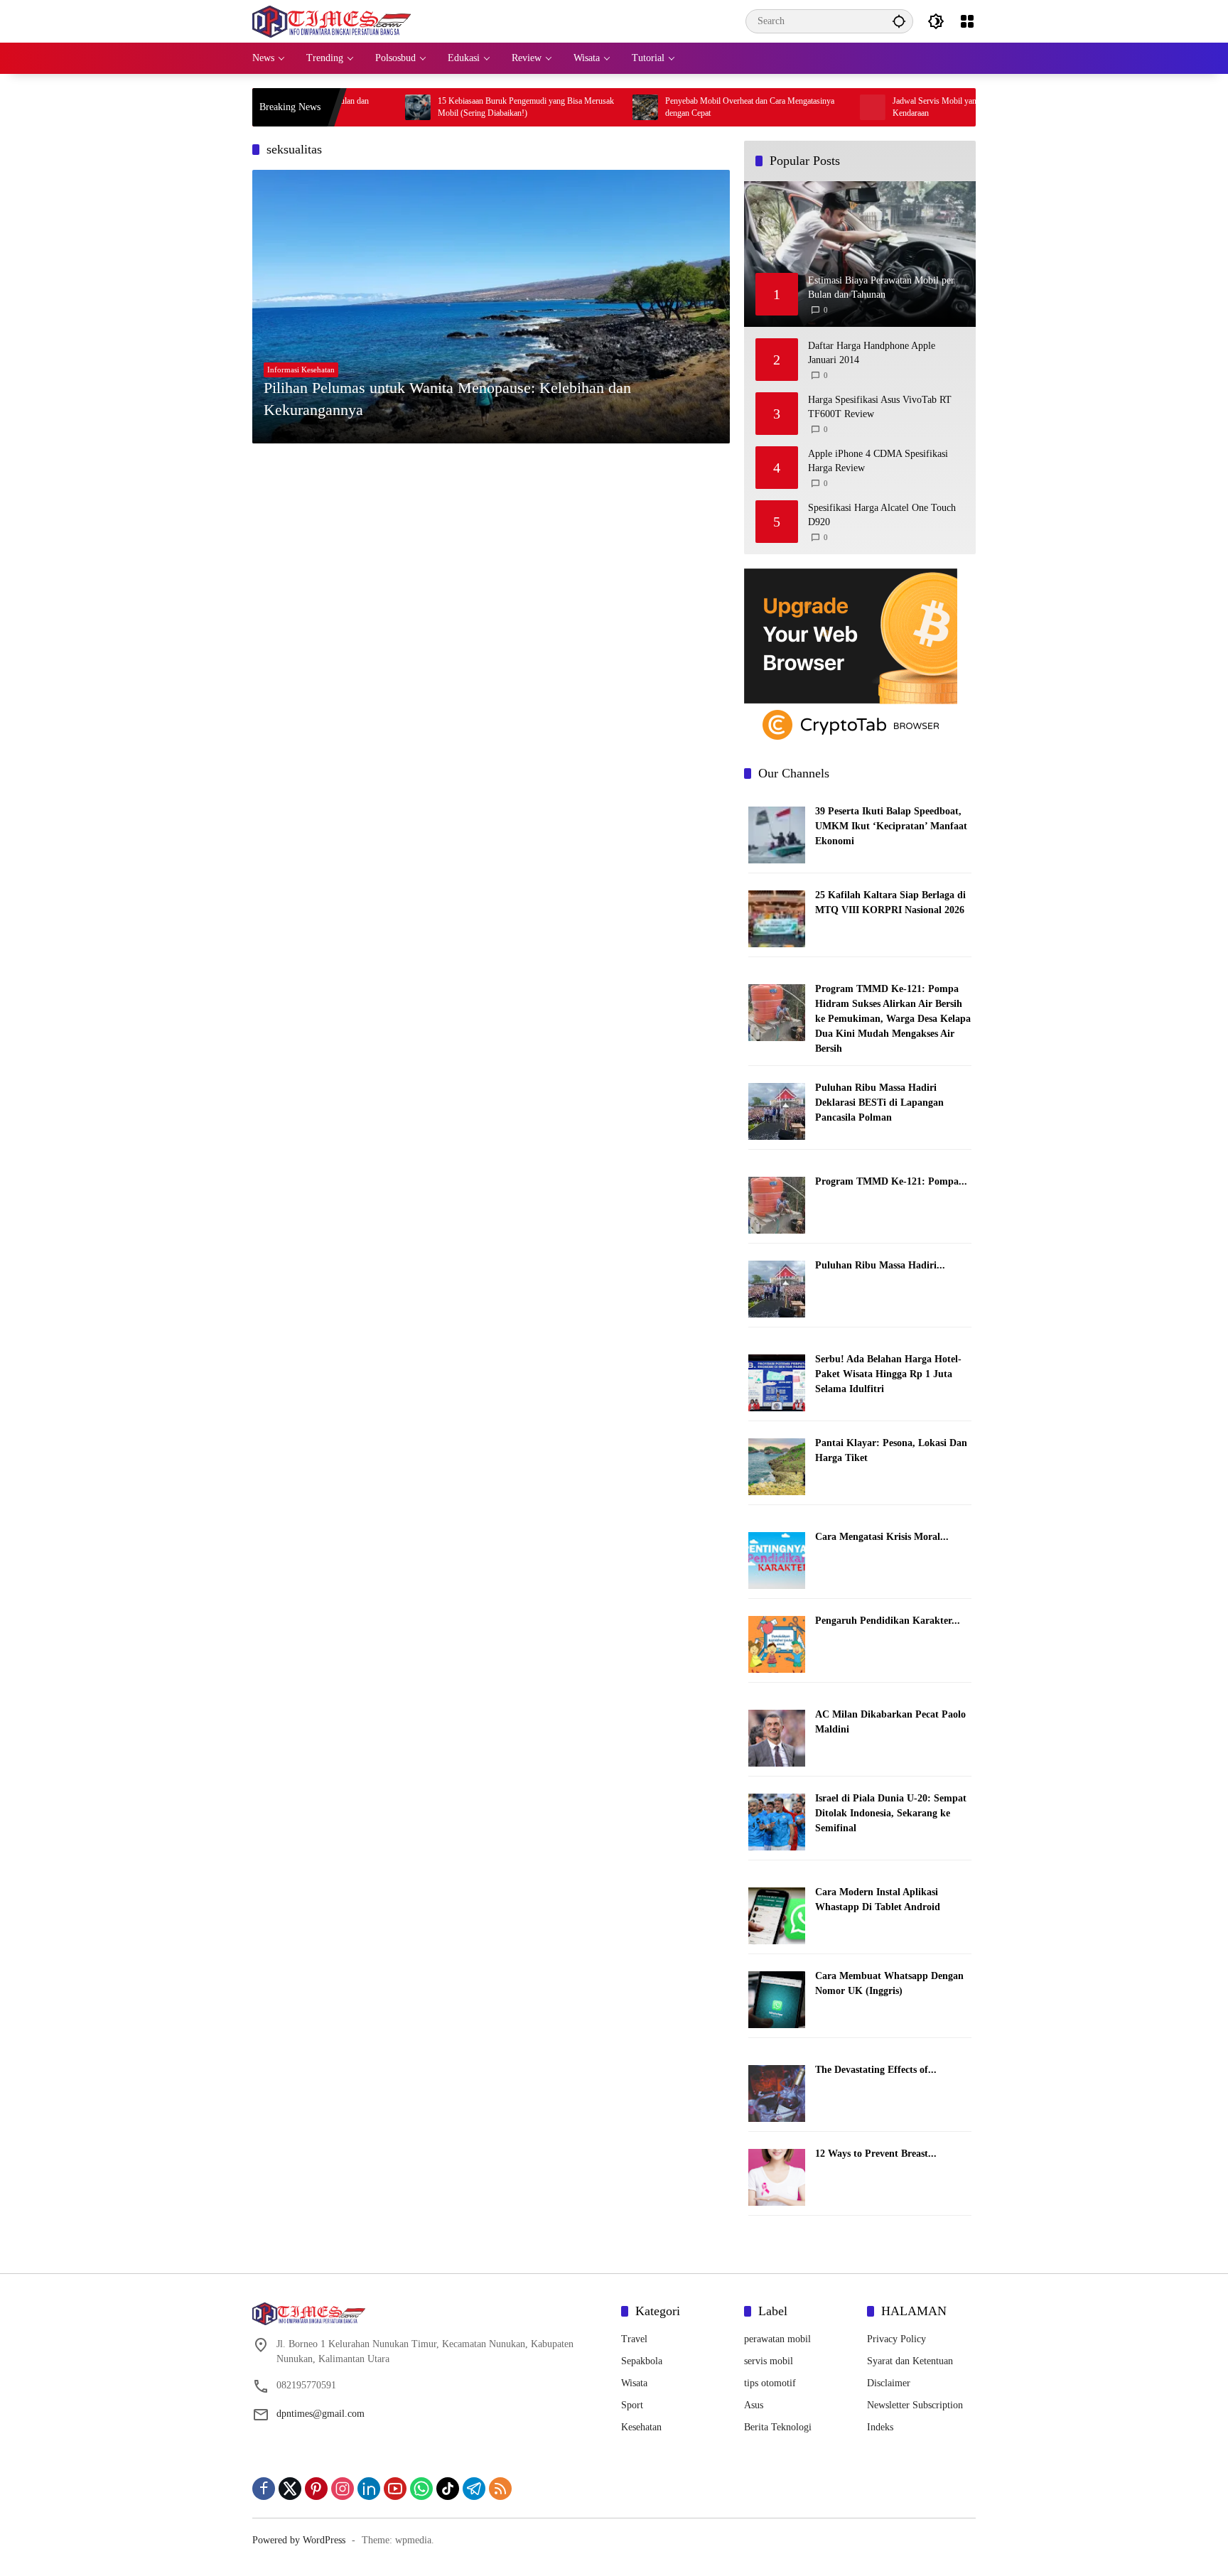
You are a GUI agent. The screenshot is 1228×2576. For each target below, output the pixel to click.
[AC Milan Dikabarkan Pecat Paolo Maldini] (777, 1737)
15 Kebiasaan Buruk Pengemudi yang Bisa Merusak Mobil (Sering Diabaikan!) (443, 107)
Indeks (880, 2427)
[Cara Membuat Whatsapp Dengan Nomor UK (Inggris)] (777, 1999)
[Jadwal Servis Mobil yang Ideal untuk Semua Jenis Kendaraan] (790, 107)
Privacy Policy (896, 2339)
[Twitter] (290, 2489)
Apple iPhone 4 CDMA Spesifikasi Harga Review (878, 461)
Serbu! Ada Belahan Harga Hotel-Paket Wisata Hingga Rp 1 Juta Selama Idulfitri (888, 1374)
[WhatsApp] (421, 2489)
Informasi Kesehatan (301, 370)
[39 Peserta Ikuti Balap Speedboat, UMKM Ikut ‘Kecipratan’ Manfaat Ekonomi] (777, 835)
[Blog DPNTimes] (332, 20)
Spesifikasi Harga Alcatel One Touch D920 (882, 515)
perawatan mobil (777, 2339)
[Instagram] (343, 2489)
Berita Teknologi (778, 2427)
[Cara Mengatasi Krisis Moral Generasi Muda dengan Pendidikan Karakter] (777, 1559)
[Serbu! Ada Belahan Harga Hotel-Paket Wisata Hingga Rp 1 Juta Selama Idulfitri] (777, 1382)
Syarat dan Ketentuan (910, 2361)
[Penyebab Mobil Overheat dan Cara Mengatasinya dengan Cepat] (562, 107)
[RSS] (500, 2489)
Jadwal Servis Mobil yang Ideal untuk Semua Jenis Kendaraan (895, 107)
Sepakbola (642, 2361)
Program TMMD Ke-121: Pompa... (891, 1181)
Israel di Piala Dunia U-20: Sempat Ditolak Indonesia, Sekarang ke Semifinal (891, 1813)
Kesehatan (641, 2427)
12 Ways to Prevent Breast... (876, 2154)
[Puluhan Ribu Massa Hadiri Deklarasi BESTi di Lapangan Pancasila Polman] (777, 1110)
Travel (634, 2339)
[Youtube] (395, 2489)
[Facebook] (264, 2489)
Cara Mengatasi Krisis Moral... (882, 1537)
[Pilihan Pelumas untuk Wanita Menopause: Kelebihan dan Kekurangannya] (491, 306)
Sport (632, 2405)
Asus (754, 2405)
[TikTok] (448, 2489)
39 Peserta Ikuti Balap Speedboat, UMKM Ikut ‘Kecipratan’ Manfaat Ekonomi (891, 826)
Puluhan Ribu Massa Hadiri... (880, 1265)
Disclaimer (889, 2383)
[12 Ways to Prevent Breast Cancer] (777, 2176)
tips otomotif (770, 2383)
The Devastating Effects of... (876, 2070)
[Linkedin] (369, 2489)
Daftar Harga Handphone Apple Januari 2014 (872, 353)
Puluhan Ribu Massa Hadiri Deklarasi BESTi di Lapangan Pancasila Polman (879, 1103)
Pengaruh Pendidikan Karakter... (888, 1621)
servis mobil (769, 2361)
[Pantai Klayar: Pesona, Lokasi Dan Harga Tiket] (777, 1466)
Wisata (634, 2383)
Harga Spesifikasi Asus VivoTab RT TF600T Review (880, 407)
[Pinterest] (316, 2489)
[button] (899, 21)
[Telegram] (474, 2489)
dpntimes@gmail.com (321, 2414)
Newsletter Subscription (915, 2405)
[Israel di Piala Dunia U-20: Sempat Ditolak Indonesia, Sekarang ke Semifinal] (777, 1821)
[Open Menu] (967, 21)
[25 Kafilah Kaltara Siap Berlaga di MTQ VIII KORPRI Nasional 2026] (777, 918)
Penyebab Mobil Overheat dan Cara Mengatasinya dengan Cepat (667, 107)
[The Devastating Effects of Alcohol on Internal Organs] (777, 2092)
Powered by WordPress (299, 2540)
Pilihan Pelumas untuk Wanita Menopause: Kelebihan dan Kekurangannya (447, 399)
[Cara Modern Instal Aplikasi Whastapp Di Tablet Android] (777, 1915)
